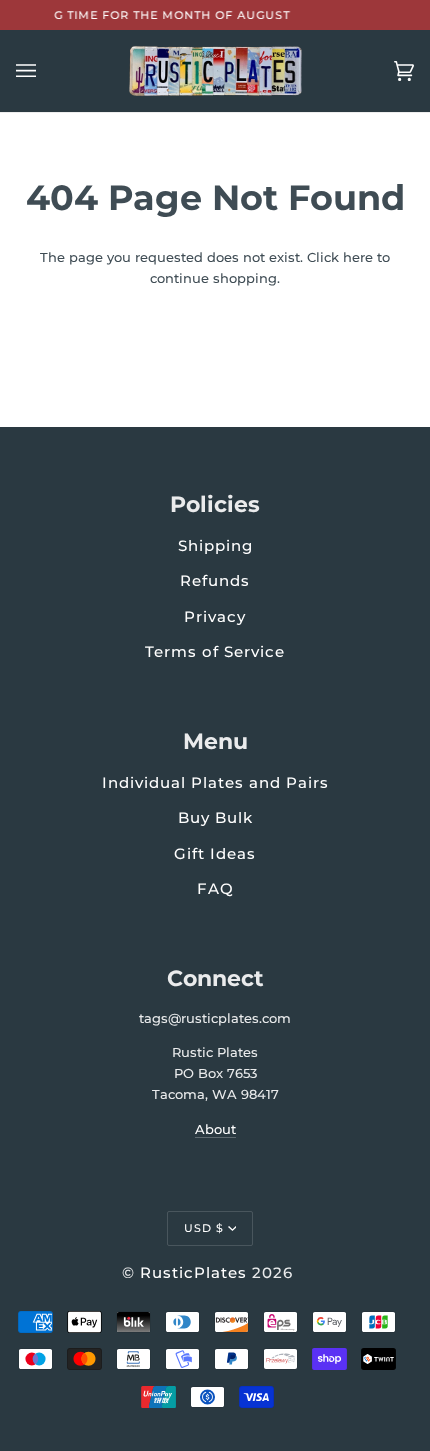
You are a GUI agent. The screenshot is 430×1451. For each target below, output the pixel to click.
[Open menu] (46, 71)
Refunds (215, 580)
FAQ (215, 888)
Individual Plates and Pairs (215, 782)
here (358, 257)
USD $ (204, 1228)
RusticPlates (193, 1272)
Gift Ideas (215, 853)
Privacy (215, 616)
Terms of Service (215, 651)
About (215, 1129)
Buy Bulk (215, 817)
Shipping (215, 545)
